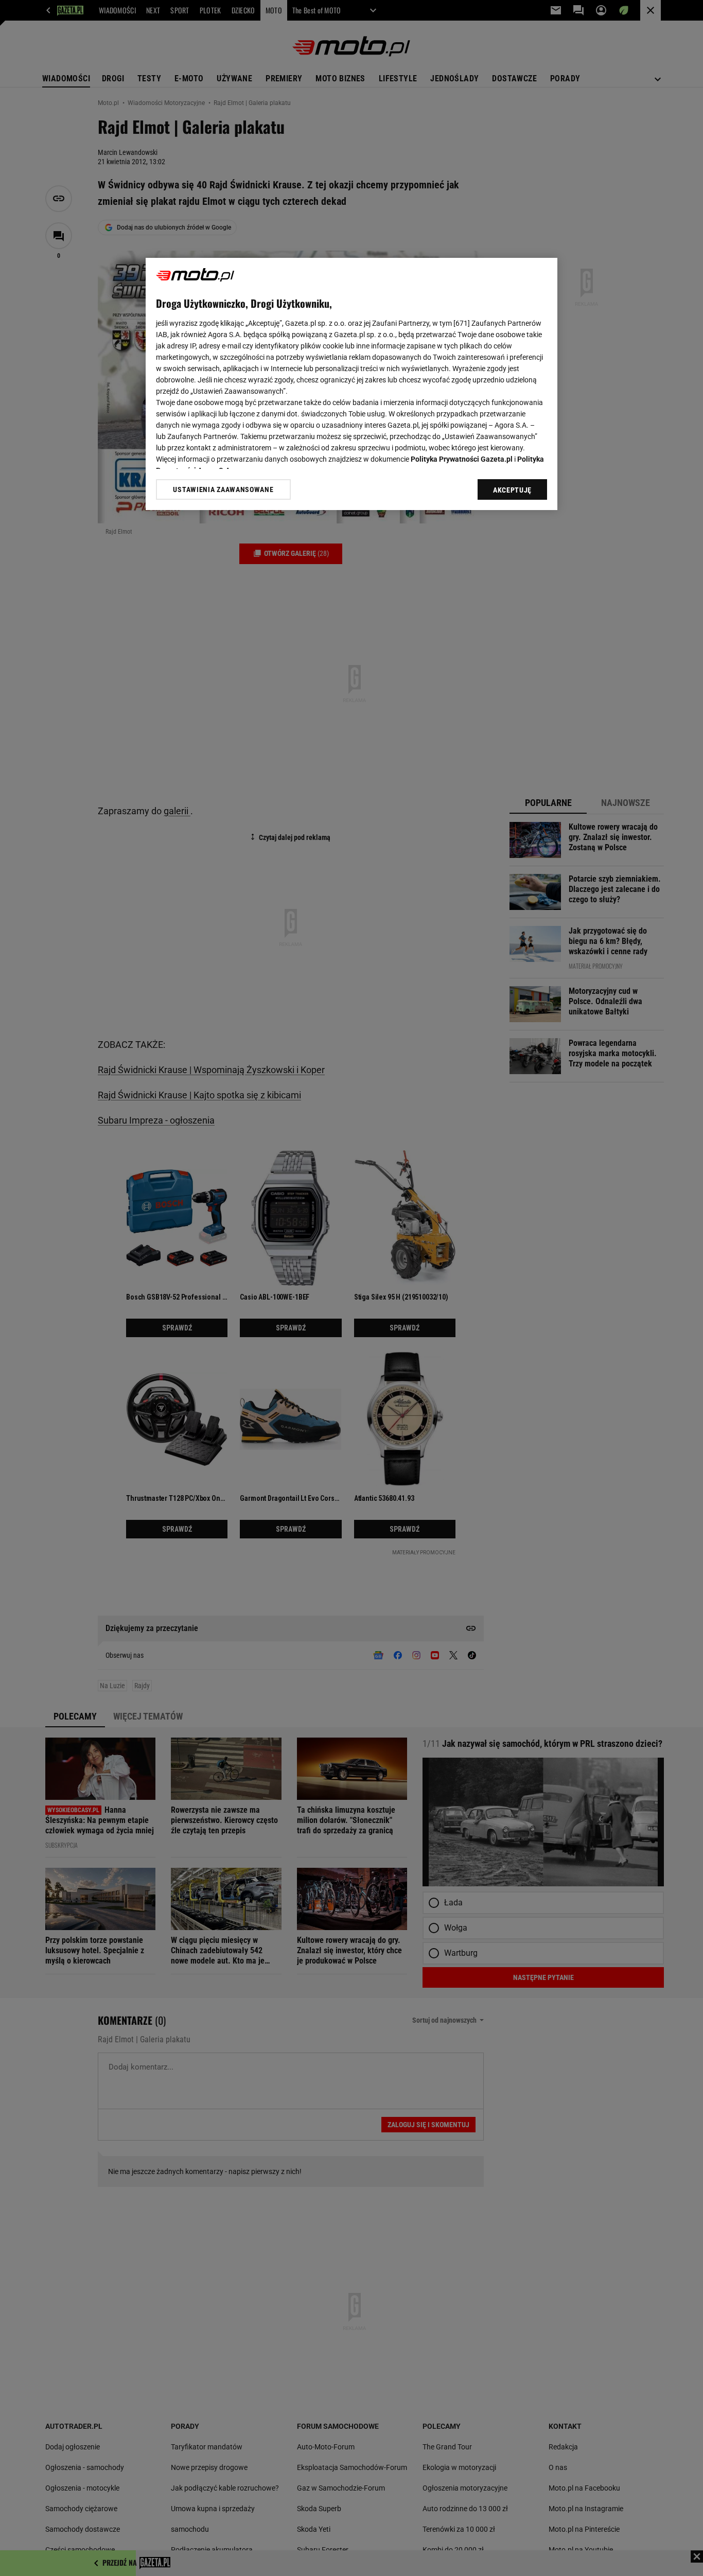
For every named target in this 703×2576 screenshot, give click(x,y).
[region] (351, 384)
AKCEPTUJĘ (512, 490)
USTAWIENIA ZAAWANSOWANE (223, 489)
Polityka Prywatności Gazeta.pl (462, 459)
